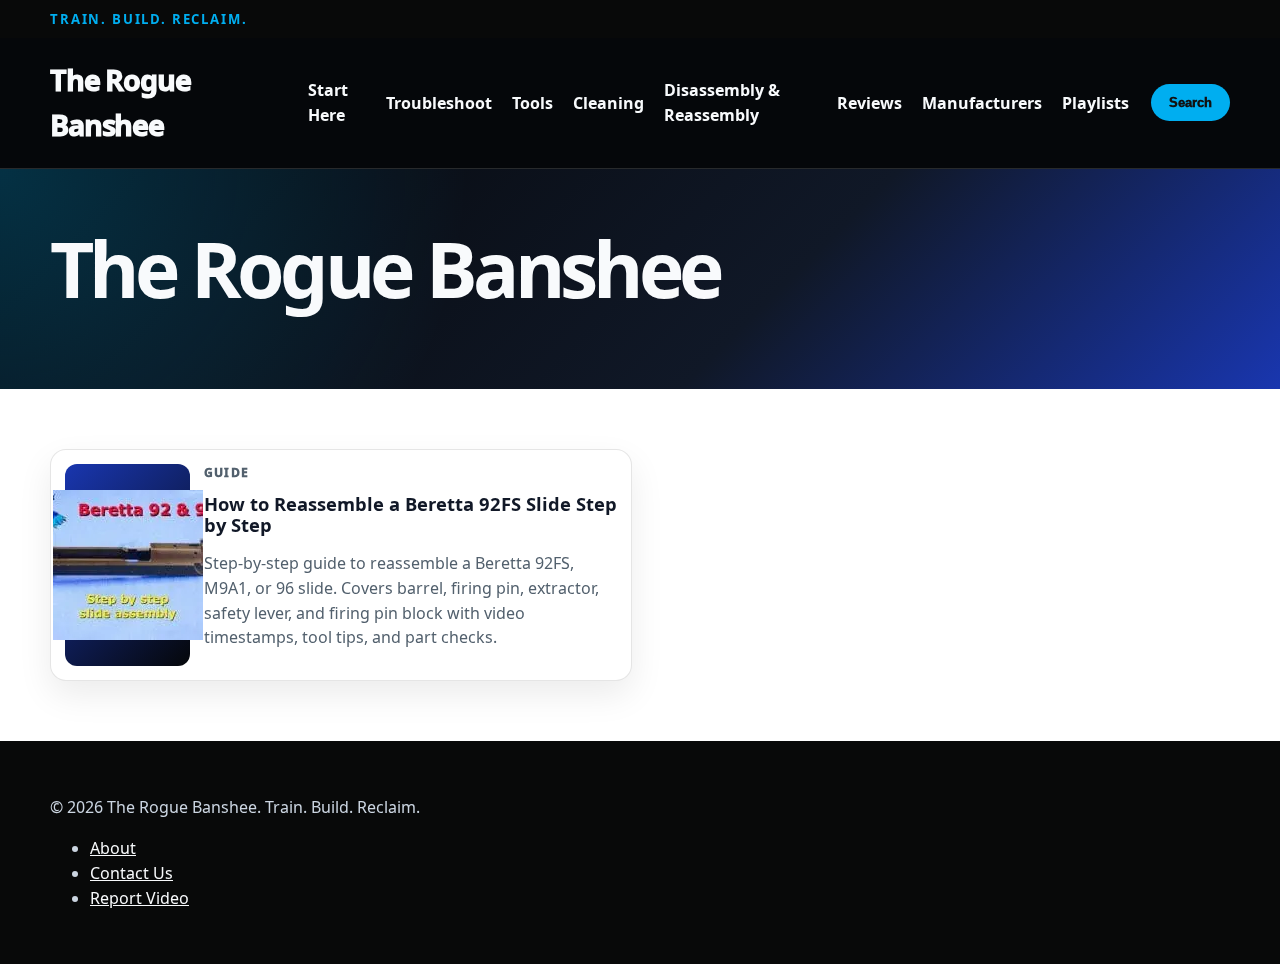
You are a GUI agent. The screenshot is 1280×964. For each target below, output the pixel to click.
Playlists (1095, 103)
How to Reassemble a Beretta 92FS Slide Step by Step (410, 514)
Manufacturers (982, 103)
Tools (532, 103)
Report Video (139, 898)
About (113, 848)
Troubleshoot (439, 103)
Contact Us (131, 873)
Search (1190, 102)
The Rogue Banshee (120, 102)
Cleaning (608, 103)
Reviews (869, 103)
